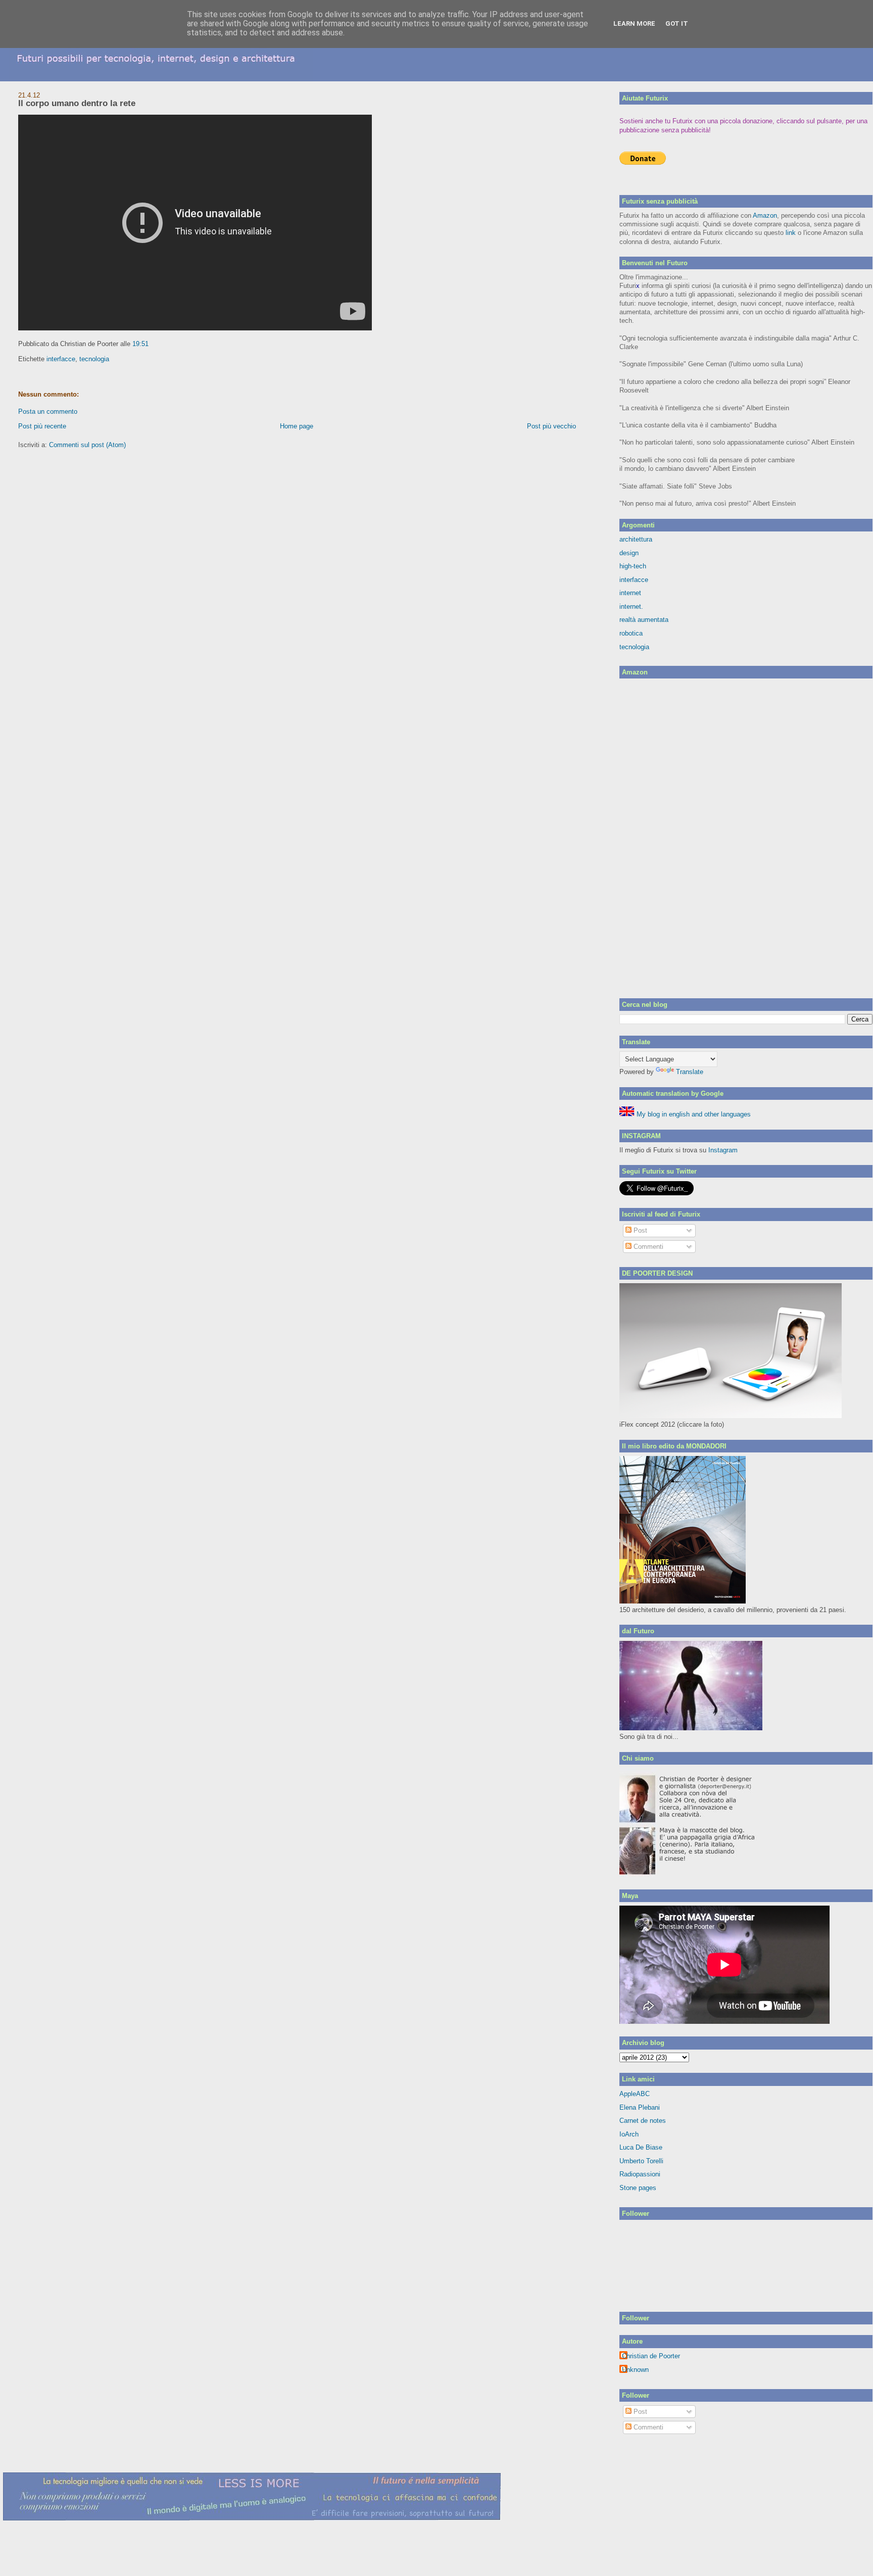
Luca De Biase (641, 2147)
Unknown (635, 2370)
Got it (677, 23)
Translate (690, 1072)
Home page (297, 426)
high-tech (633, 566)
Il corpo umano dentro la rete (77, 103)
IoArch (629, 2134)
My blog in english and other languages (693, 1114)
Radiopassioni (640, 2174)
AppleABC (635, 2094)
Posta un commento (48, 411)
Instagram (723, 1150)
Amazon (765, 215)
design (629, 553)
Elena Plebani (640, 2107)
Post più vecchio (551, 426)
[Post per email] (152, 344)
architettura (636, 539)
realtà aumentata (644, 620)
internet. (631, 606)
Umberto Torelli (641, 2161)
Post (639, 1230)
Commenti (647, 1247)
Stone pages (638, 2188)
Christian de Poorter (651, 2356)
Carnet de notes (643, 2121)
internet (630, 593)
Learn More (634, 23)
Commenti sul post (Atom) (87, 445)
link (791, 233)
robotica (631, 633)
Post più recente (42, 426)
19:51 (140, 344)
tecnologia (94, 359)
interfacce (61, 359)
